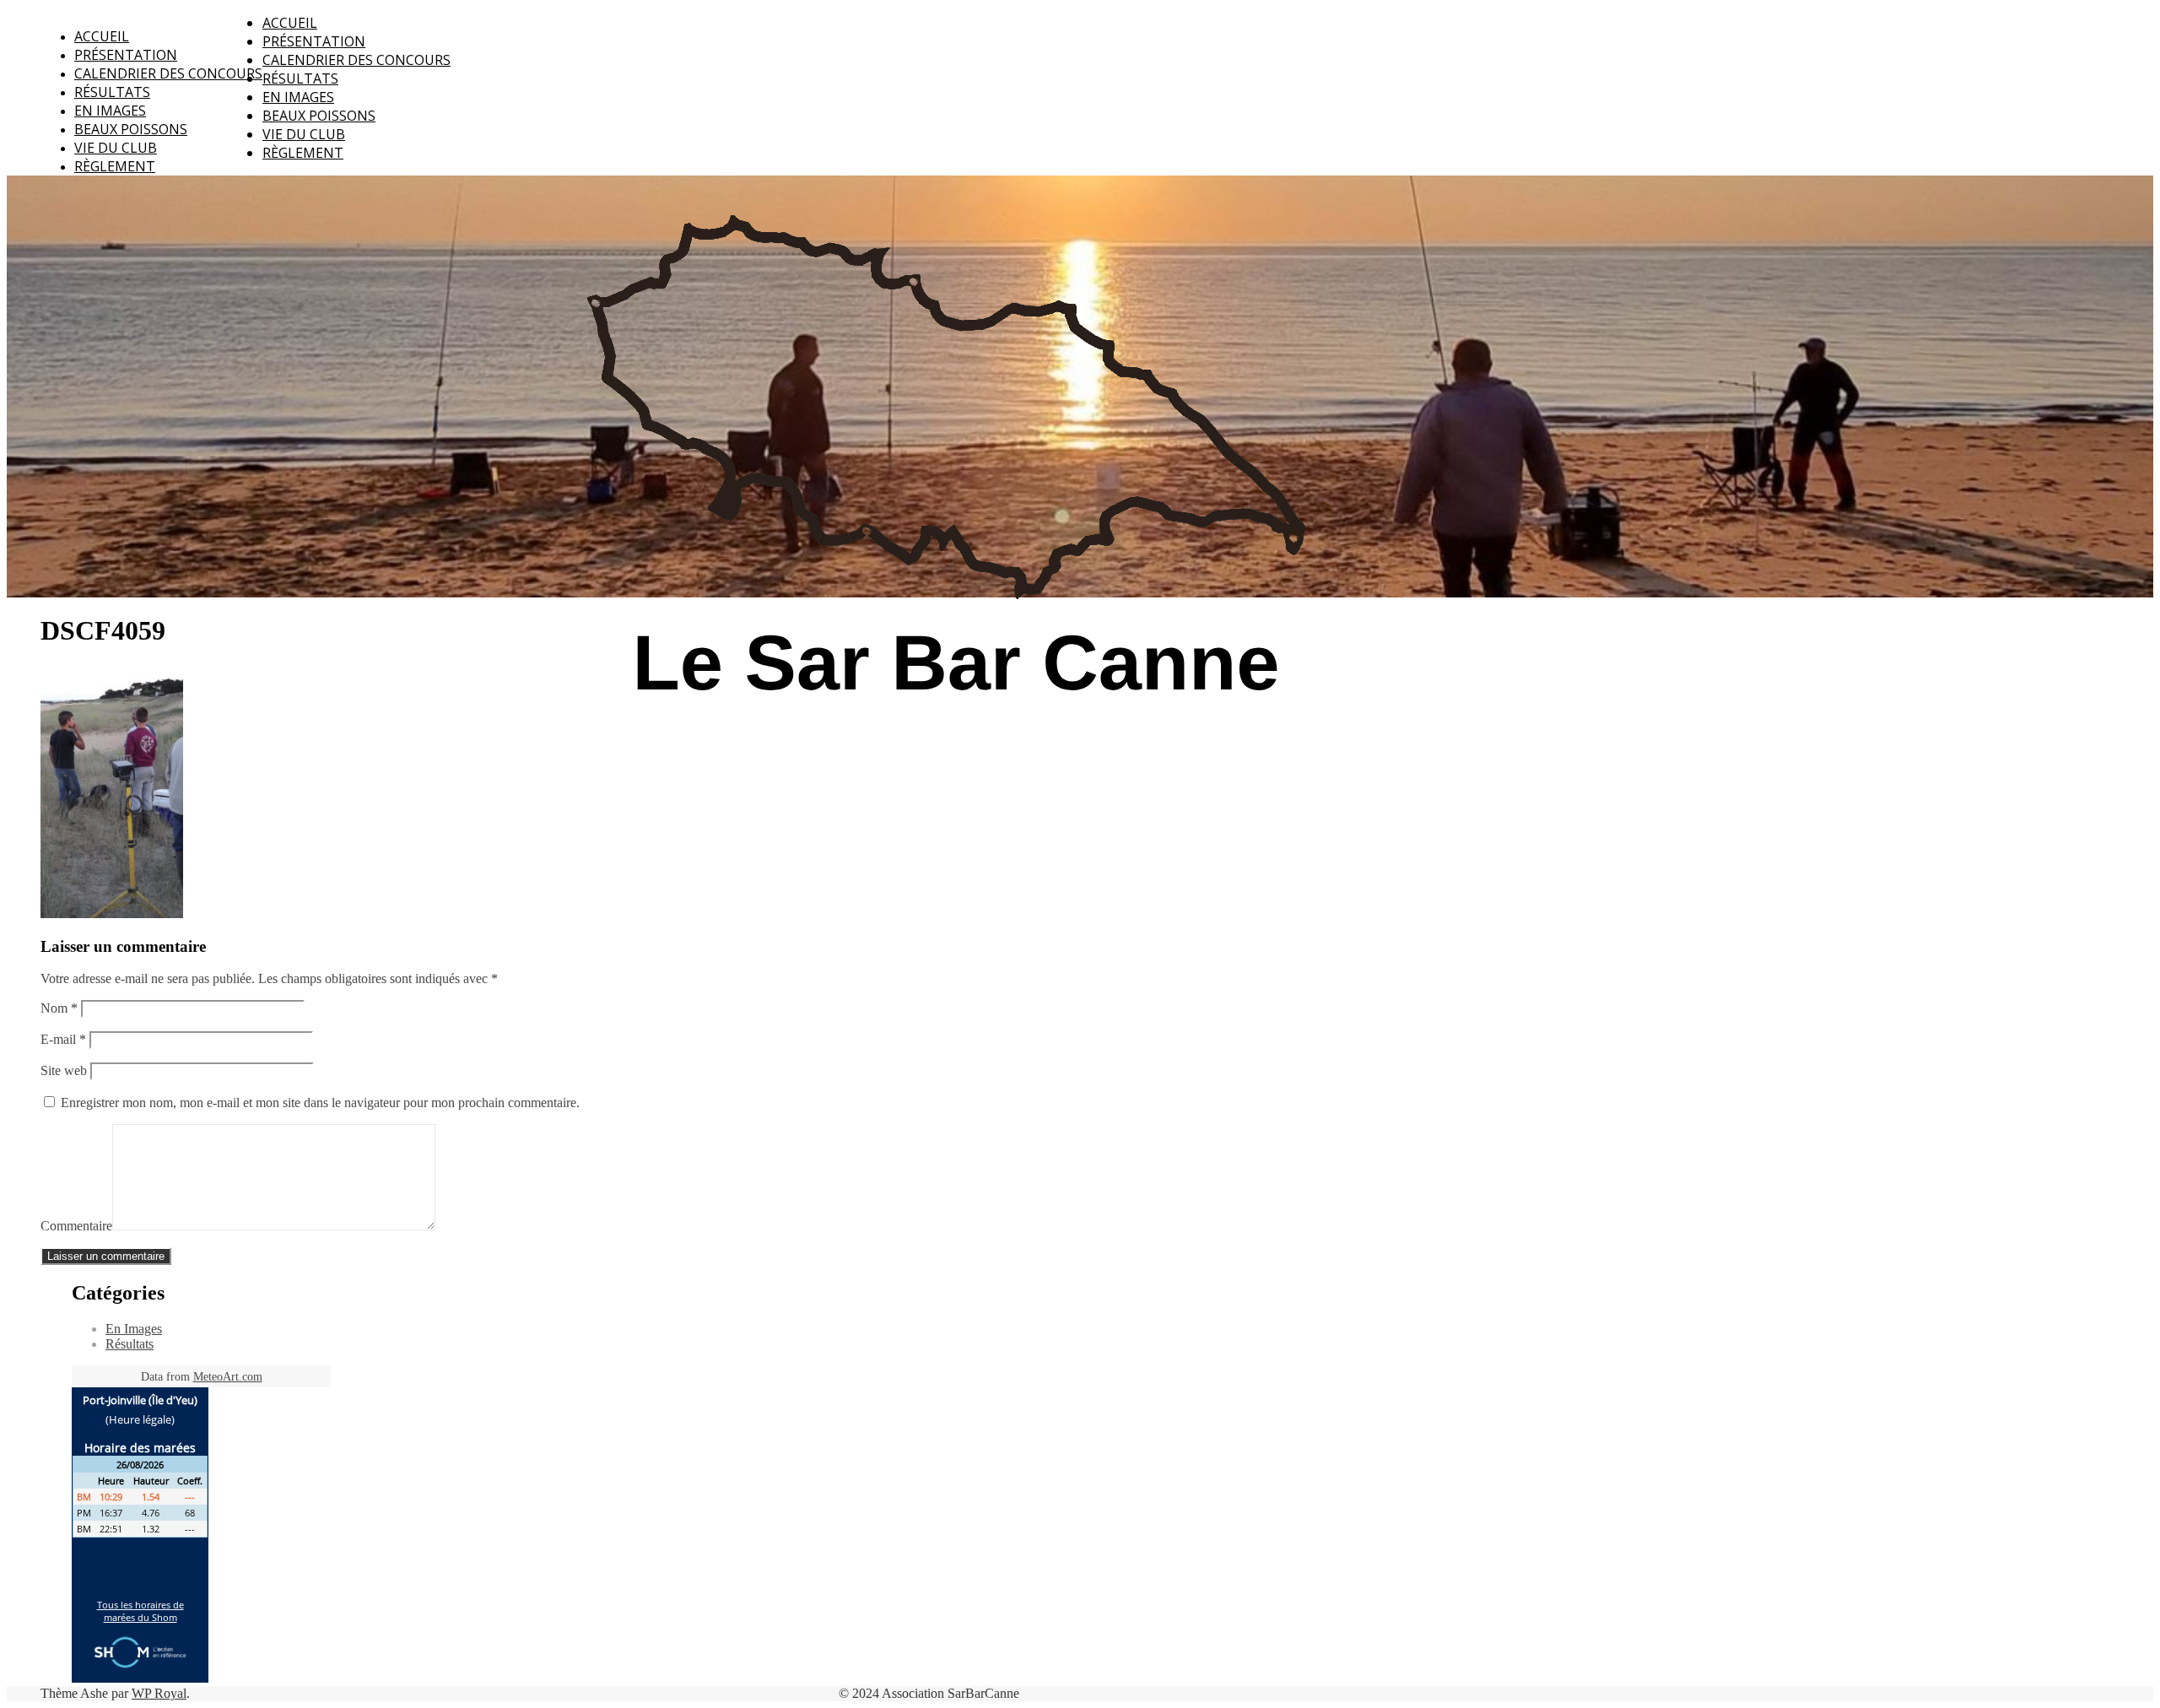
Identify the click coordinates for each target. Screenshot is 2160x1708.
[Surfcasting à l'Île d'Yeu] (945, 778)
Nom (59, 1008)
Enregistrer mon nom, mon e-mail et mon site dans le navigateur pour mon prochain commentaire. (320, 1103)
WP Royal (159, 1693)
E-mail (63, 1039)
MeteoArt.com (228, 1377)
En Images (110, 111)
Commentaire (76, 1226)
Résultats (112, 92)
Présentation (126, 55)
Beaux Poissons (131, 129)
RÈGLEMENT (115, 166)
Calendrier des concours (168, 73)
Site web (64, 1070)
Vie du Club (116, 148)
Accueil (102, 36)
